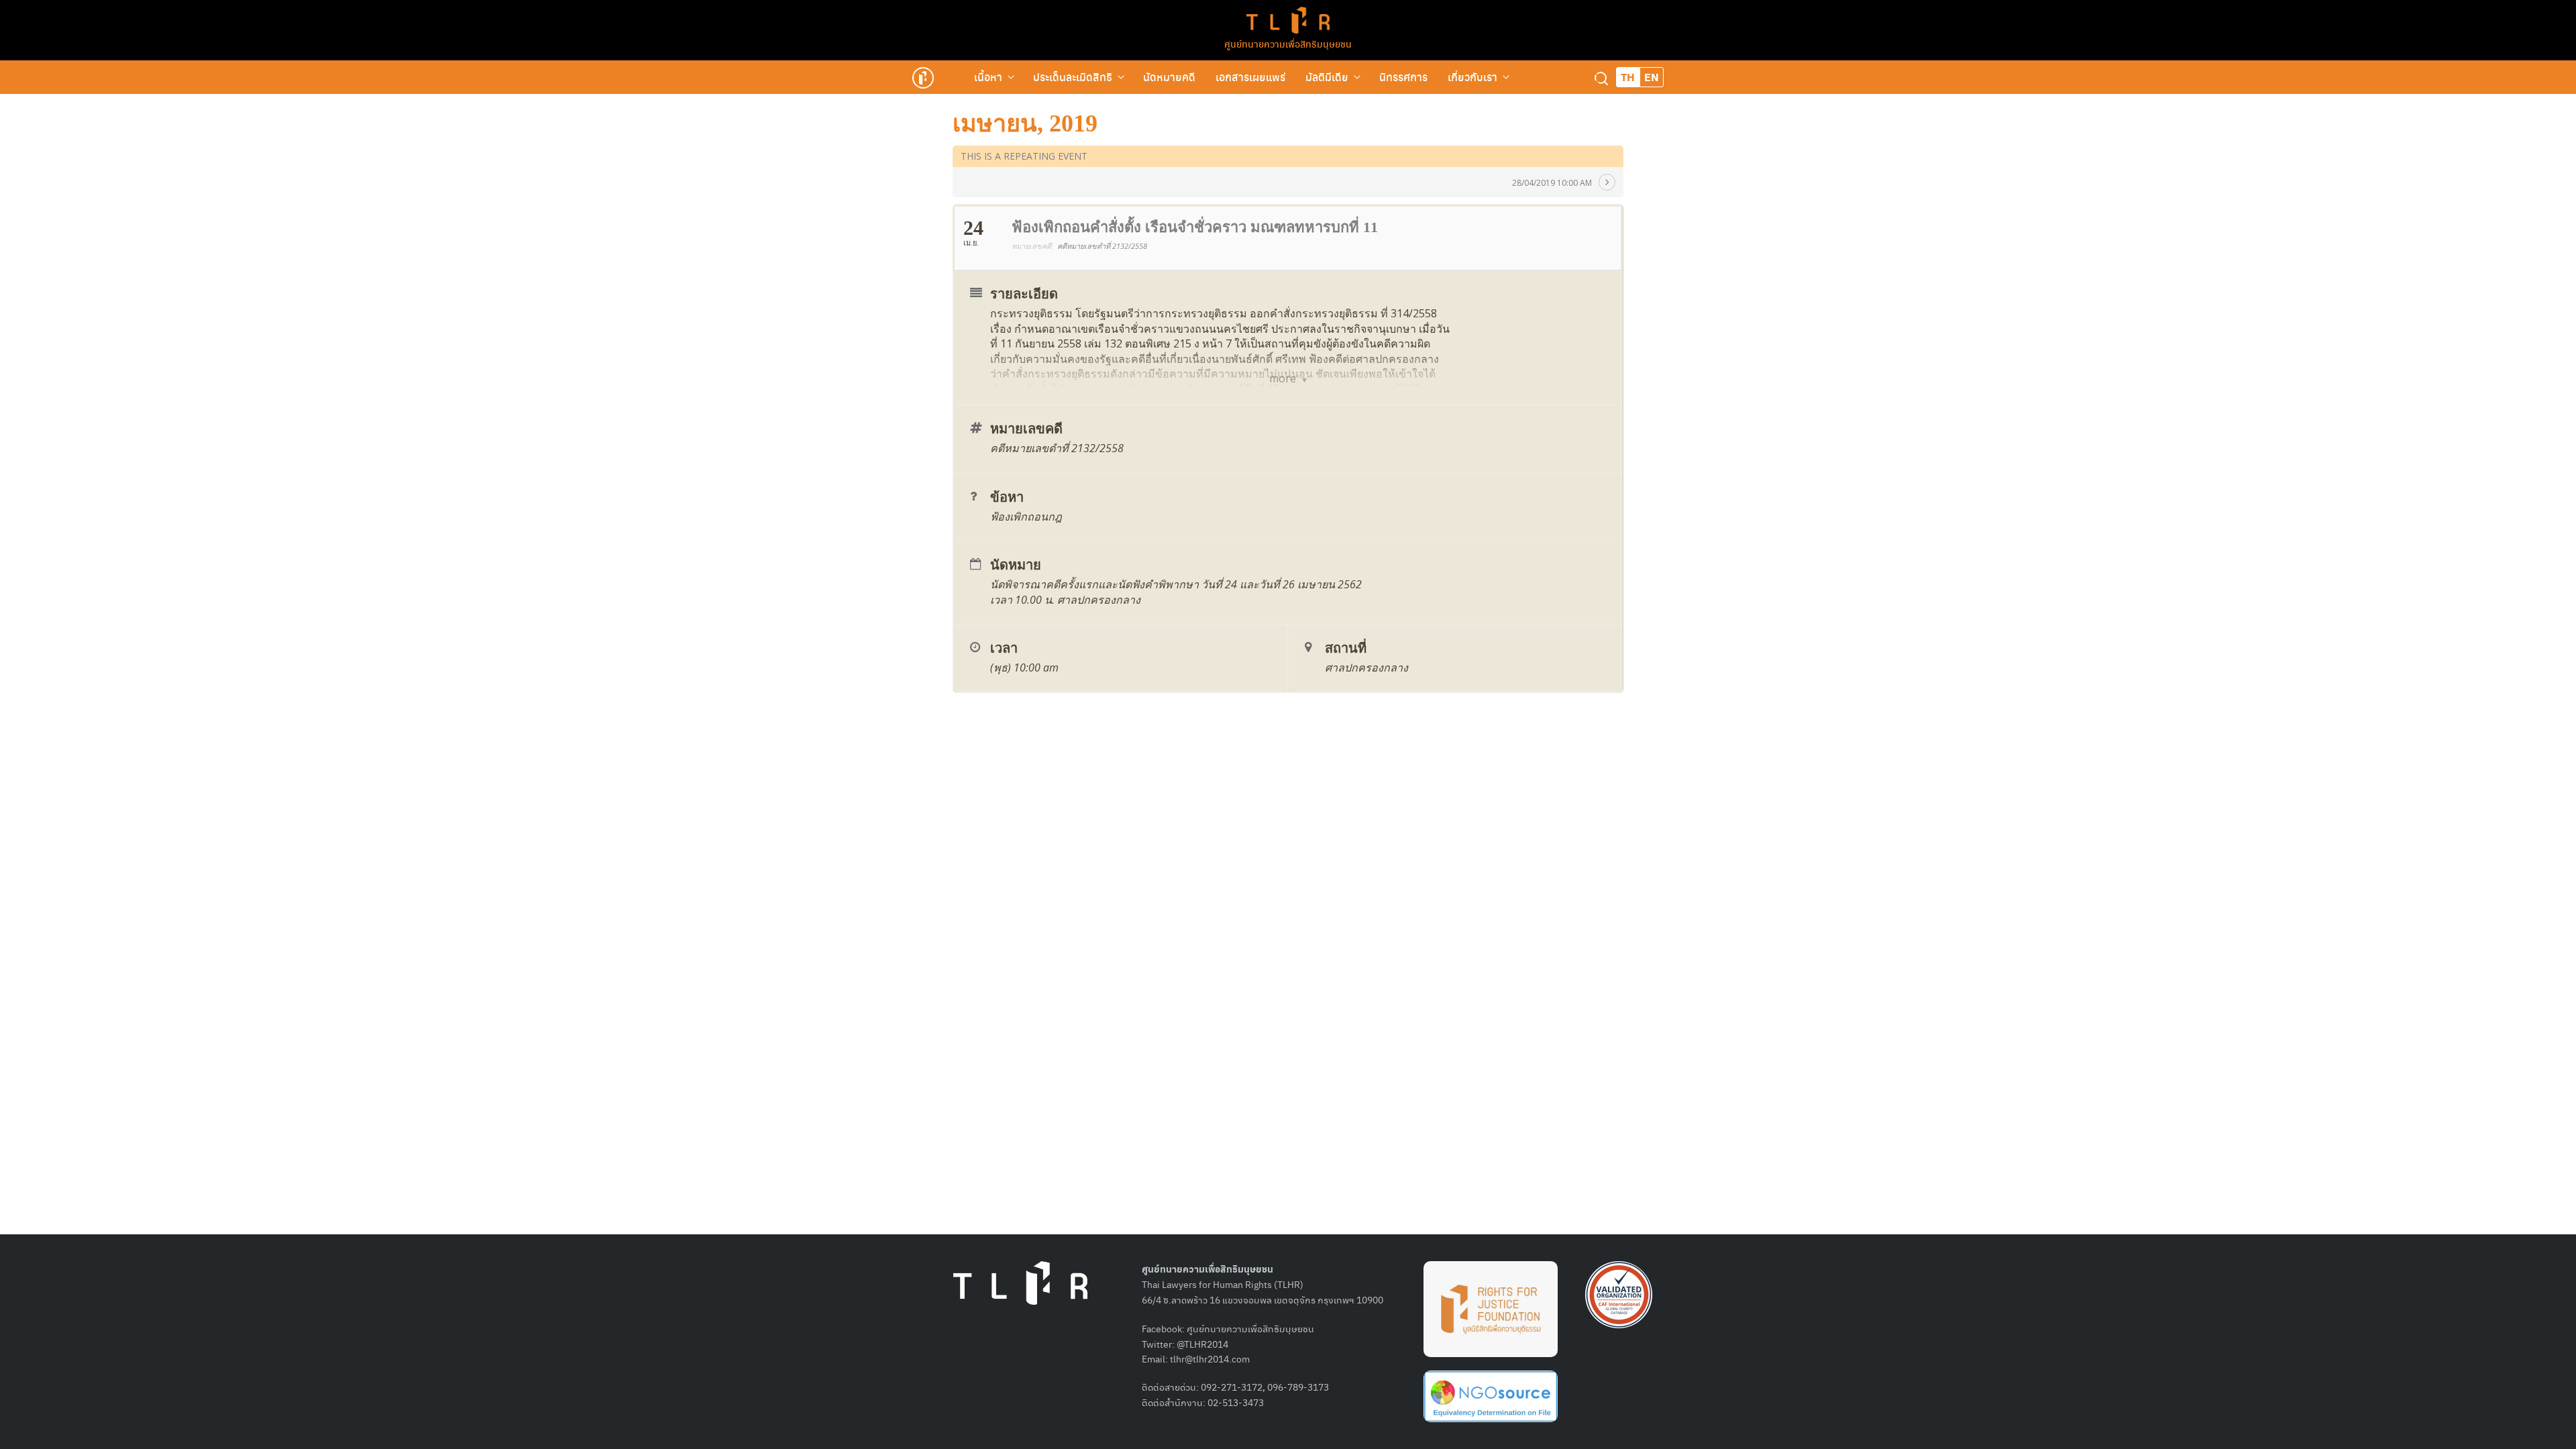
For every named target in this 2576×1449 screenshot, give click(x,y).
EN (1652, 77)
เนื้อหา (988, 77)
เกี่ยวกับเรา (1472, 77)
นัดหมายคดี (1169, 77)
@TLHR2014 (1202, 1344)
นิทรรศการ (1403, 77)
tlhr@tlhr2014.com (1210, 1358)
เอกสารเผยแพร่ (1250, 77)
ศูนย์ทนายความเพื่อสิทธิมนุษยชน (1288, 44)
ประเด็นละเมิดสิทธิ (1073, 77)
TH (1628, 77)
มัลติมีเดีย (1327, 77)
